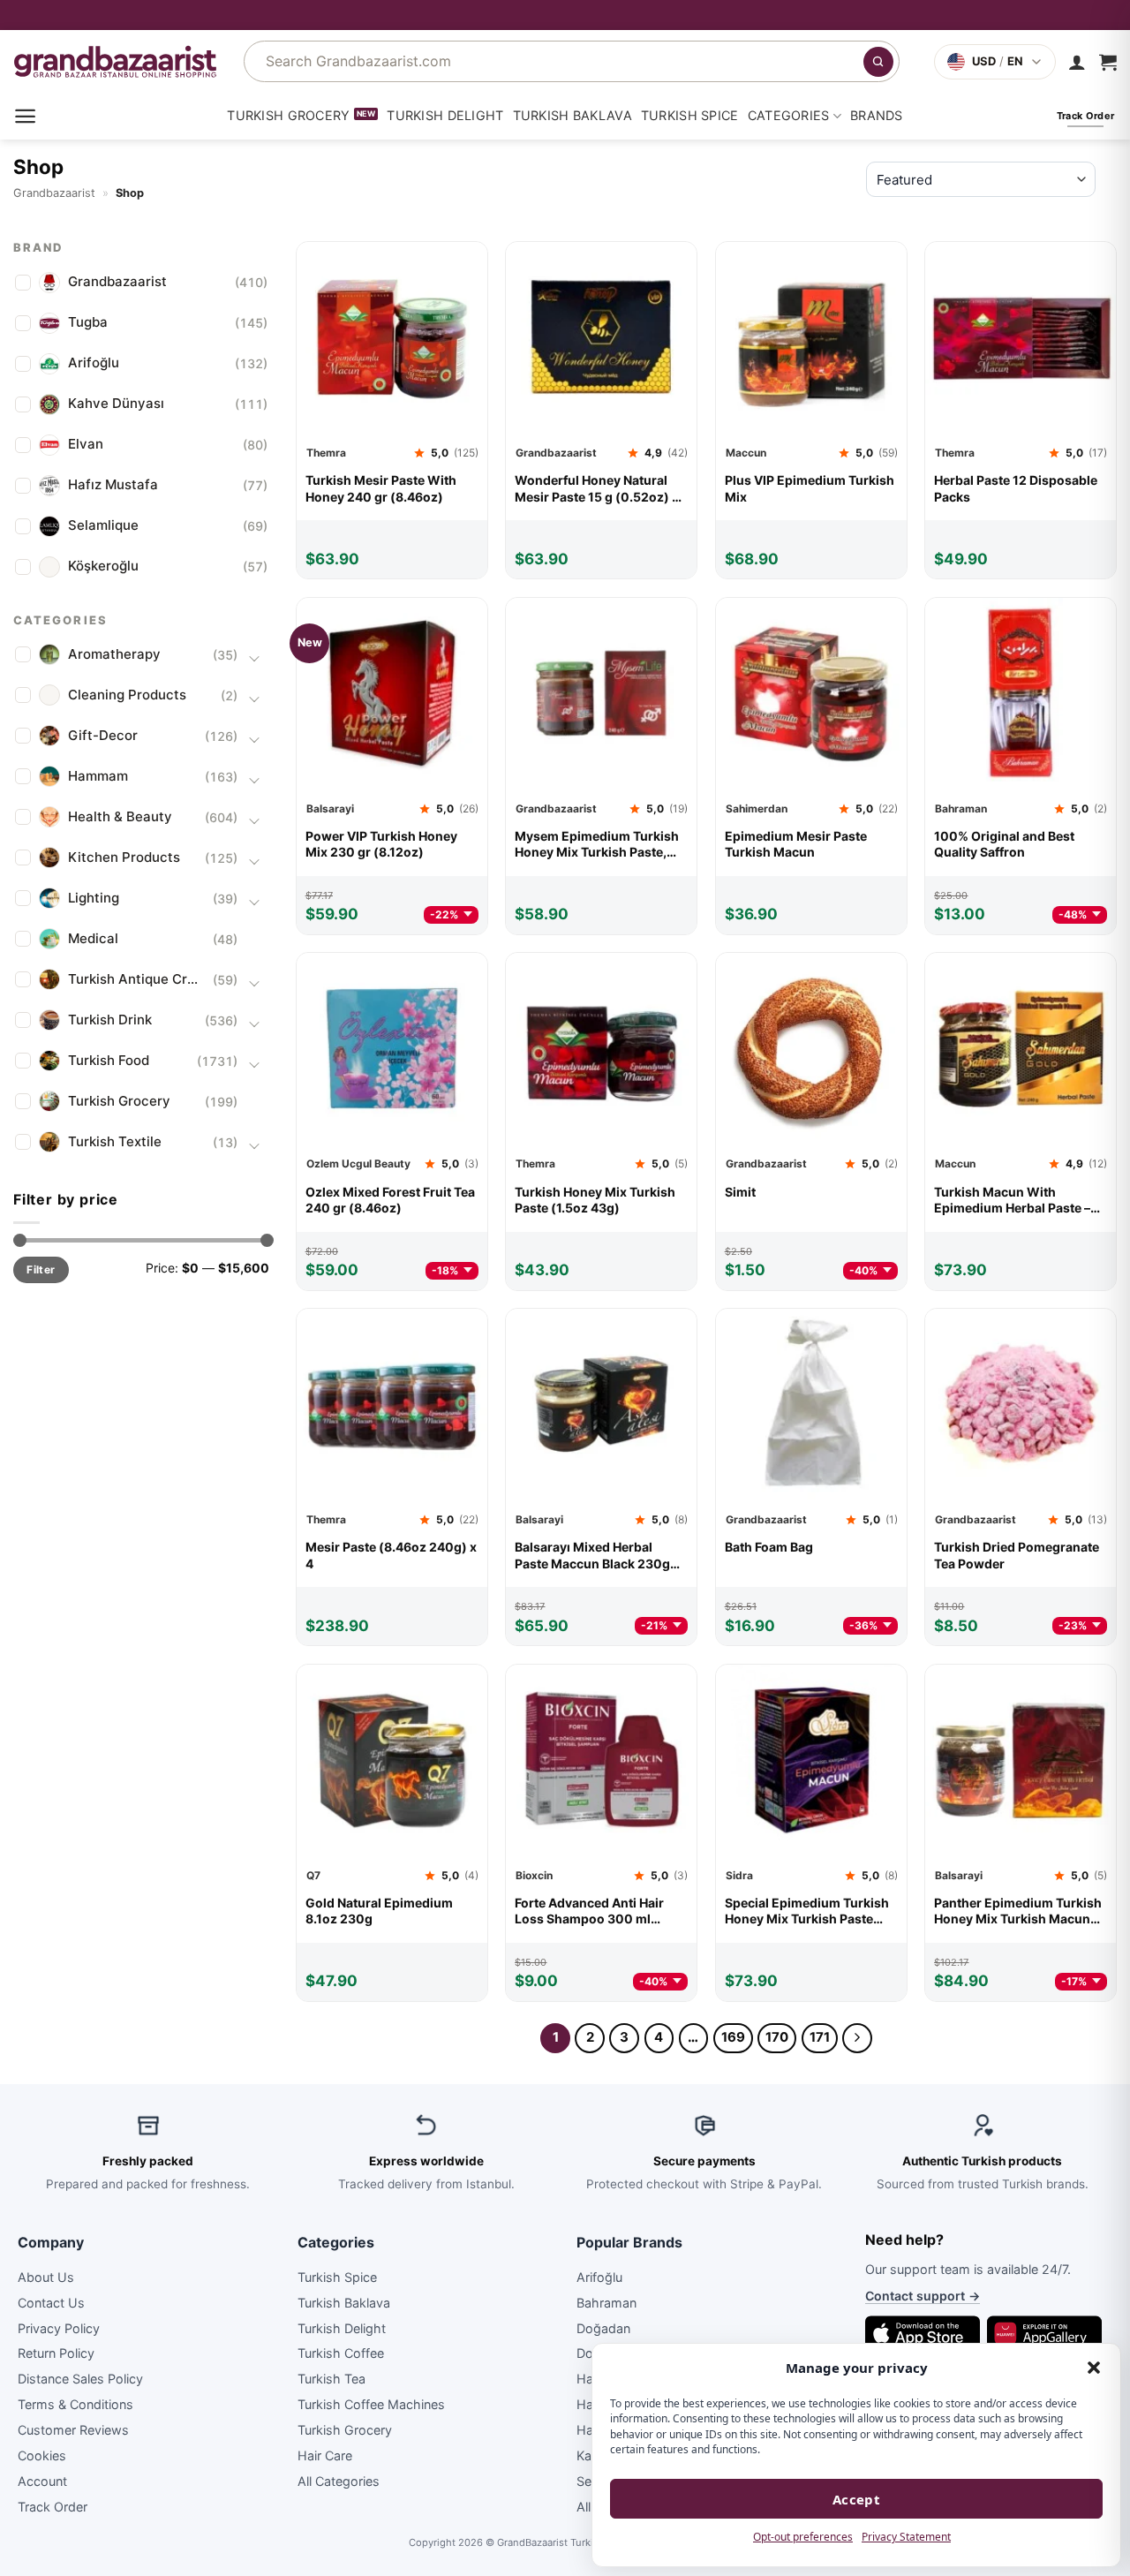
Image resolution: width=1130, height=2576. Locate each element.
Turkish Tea (331, 2379)
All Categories (339, 2481)
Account (42, 2481)
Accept (857, 2499)
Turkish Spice (690, 115)
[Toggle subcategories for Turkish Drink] (254, 1023)
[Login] (1077, 62)
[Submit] (878, 62)
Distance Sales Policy (80, 2379)
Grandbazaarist (54, 193)
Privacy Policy (59, 2328)
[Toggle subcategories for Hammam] (254, 779)
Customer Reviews (73, 2430)
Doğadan (603, 2328)
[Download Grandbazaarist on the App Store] (923, 2333)
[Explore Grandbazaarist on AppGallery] (1044, 2333)
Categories (789, 115)
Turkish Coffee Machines (371, 2404)
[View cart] (1108, 62)
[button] (1094, 2368)
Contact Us (51, 2303)
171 (820, 2037)
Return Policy (56, 2353)
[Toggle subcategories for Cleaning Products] (254, 698)
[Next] (857, 2038)
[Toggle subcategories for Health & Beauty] (254, 820)
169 (733, 2037)
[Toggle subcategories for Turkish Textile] (254, 1144)
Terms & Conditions (75, 2404)
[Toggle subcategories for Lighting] (254, 901)
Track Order (53, 2507)
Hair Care (325, 2455)
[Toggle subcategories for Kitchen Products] (254, 860)
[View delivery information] (565, 15)
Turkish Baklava (573, 115)
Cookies (42, 2455)
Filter (41, 1269)
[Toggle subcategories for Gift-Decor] (254, 738)
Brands (877, 115)
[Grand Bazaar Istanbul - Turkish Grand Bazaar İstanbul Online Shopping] (115, 61)
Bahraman (606, 2303)
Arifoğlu (599, 2277)
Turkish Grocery (288, 115)
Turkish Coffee (341, 2353)
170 (777, 2037)
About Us (46, 2277)
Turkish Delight (445, 115)
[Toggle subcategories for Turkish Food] (254, 1063)
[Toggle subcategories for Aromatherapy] (254, 657)
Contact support (923, 2296)
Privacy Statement (906, 2537)
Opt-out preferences (803, 2537)
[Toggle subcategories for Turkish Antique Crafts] (254, 982)
